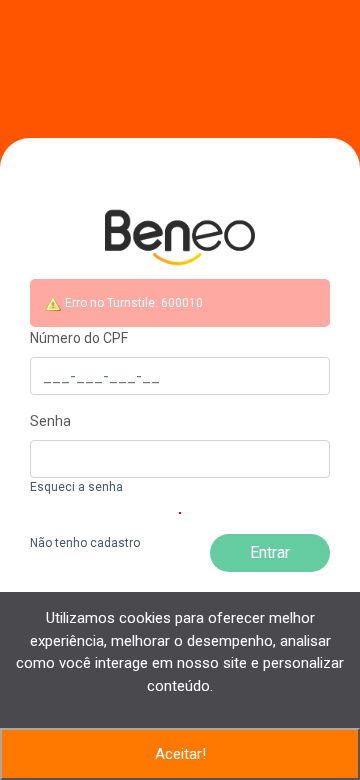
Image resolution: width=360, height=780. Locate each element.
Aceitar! (180, 754)
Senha (50, 421)
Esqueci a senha (76, 487)
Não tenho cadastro (85, 543)
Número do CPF (79, 338)
